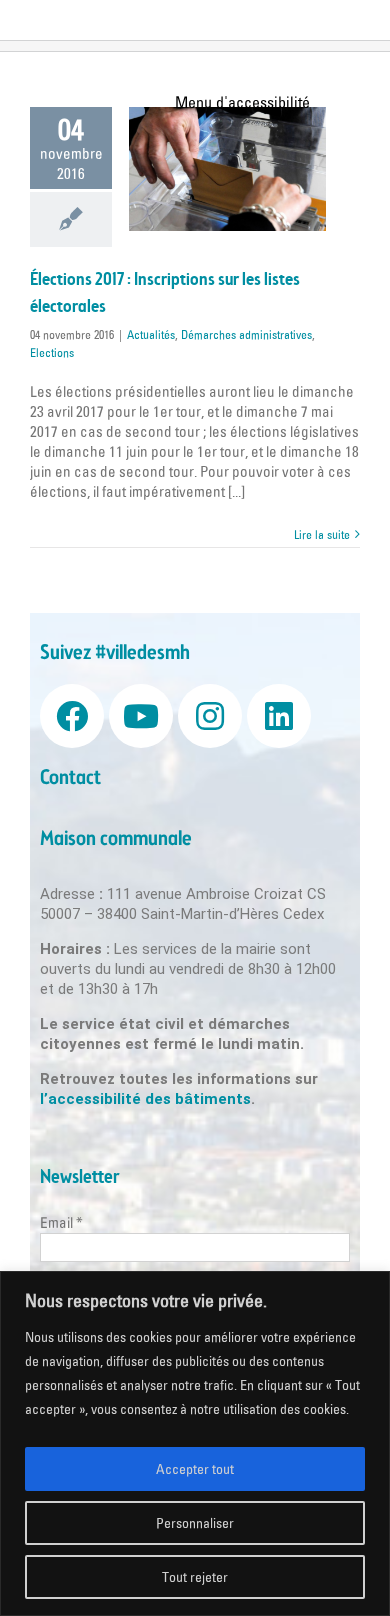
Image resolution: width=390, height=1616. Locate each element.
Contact (70, 778)
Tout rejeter (195, 1577)
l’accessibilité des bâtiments (145, 1099)
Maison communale (116, 839)
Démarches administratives (246, 334)
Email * (61, 1222)
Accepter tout (195, 1469)
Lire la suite (322, 534)
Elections (52, 352)
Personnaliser (195, 1523)
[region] (195, 1443)
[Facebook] (72, 716)
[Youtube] (141, 716)
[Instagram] (210, 716)
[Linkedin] (279, 716)
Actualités (151, 334)
